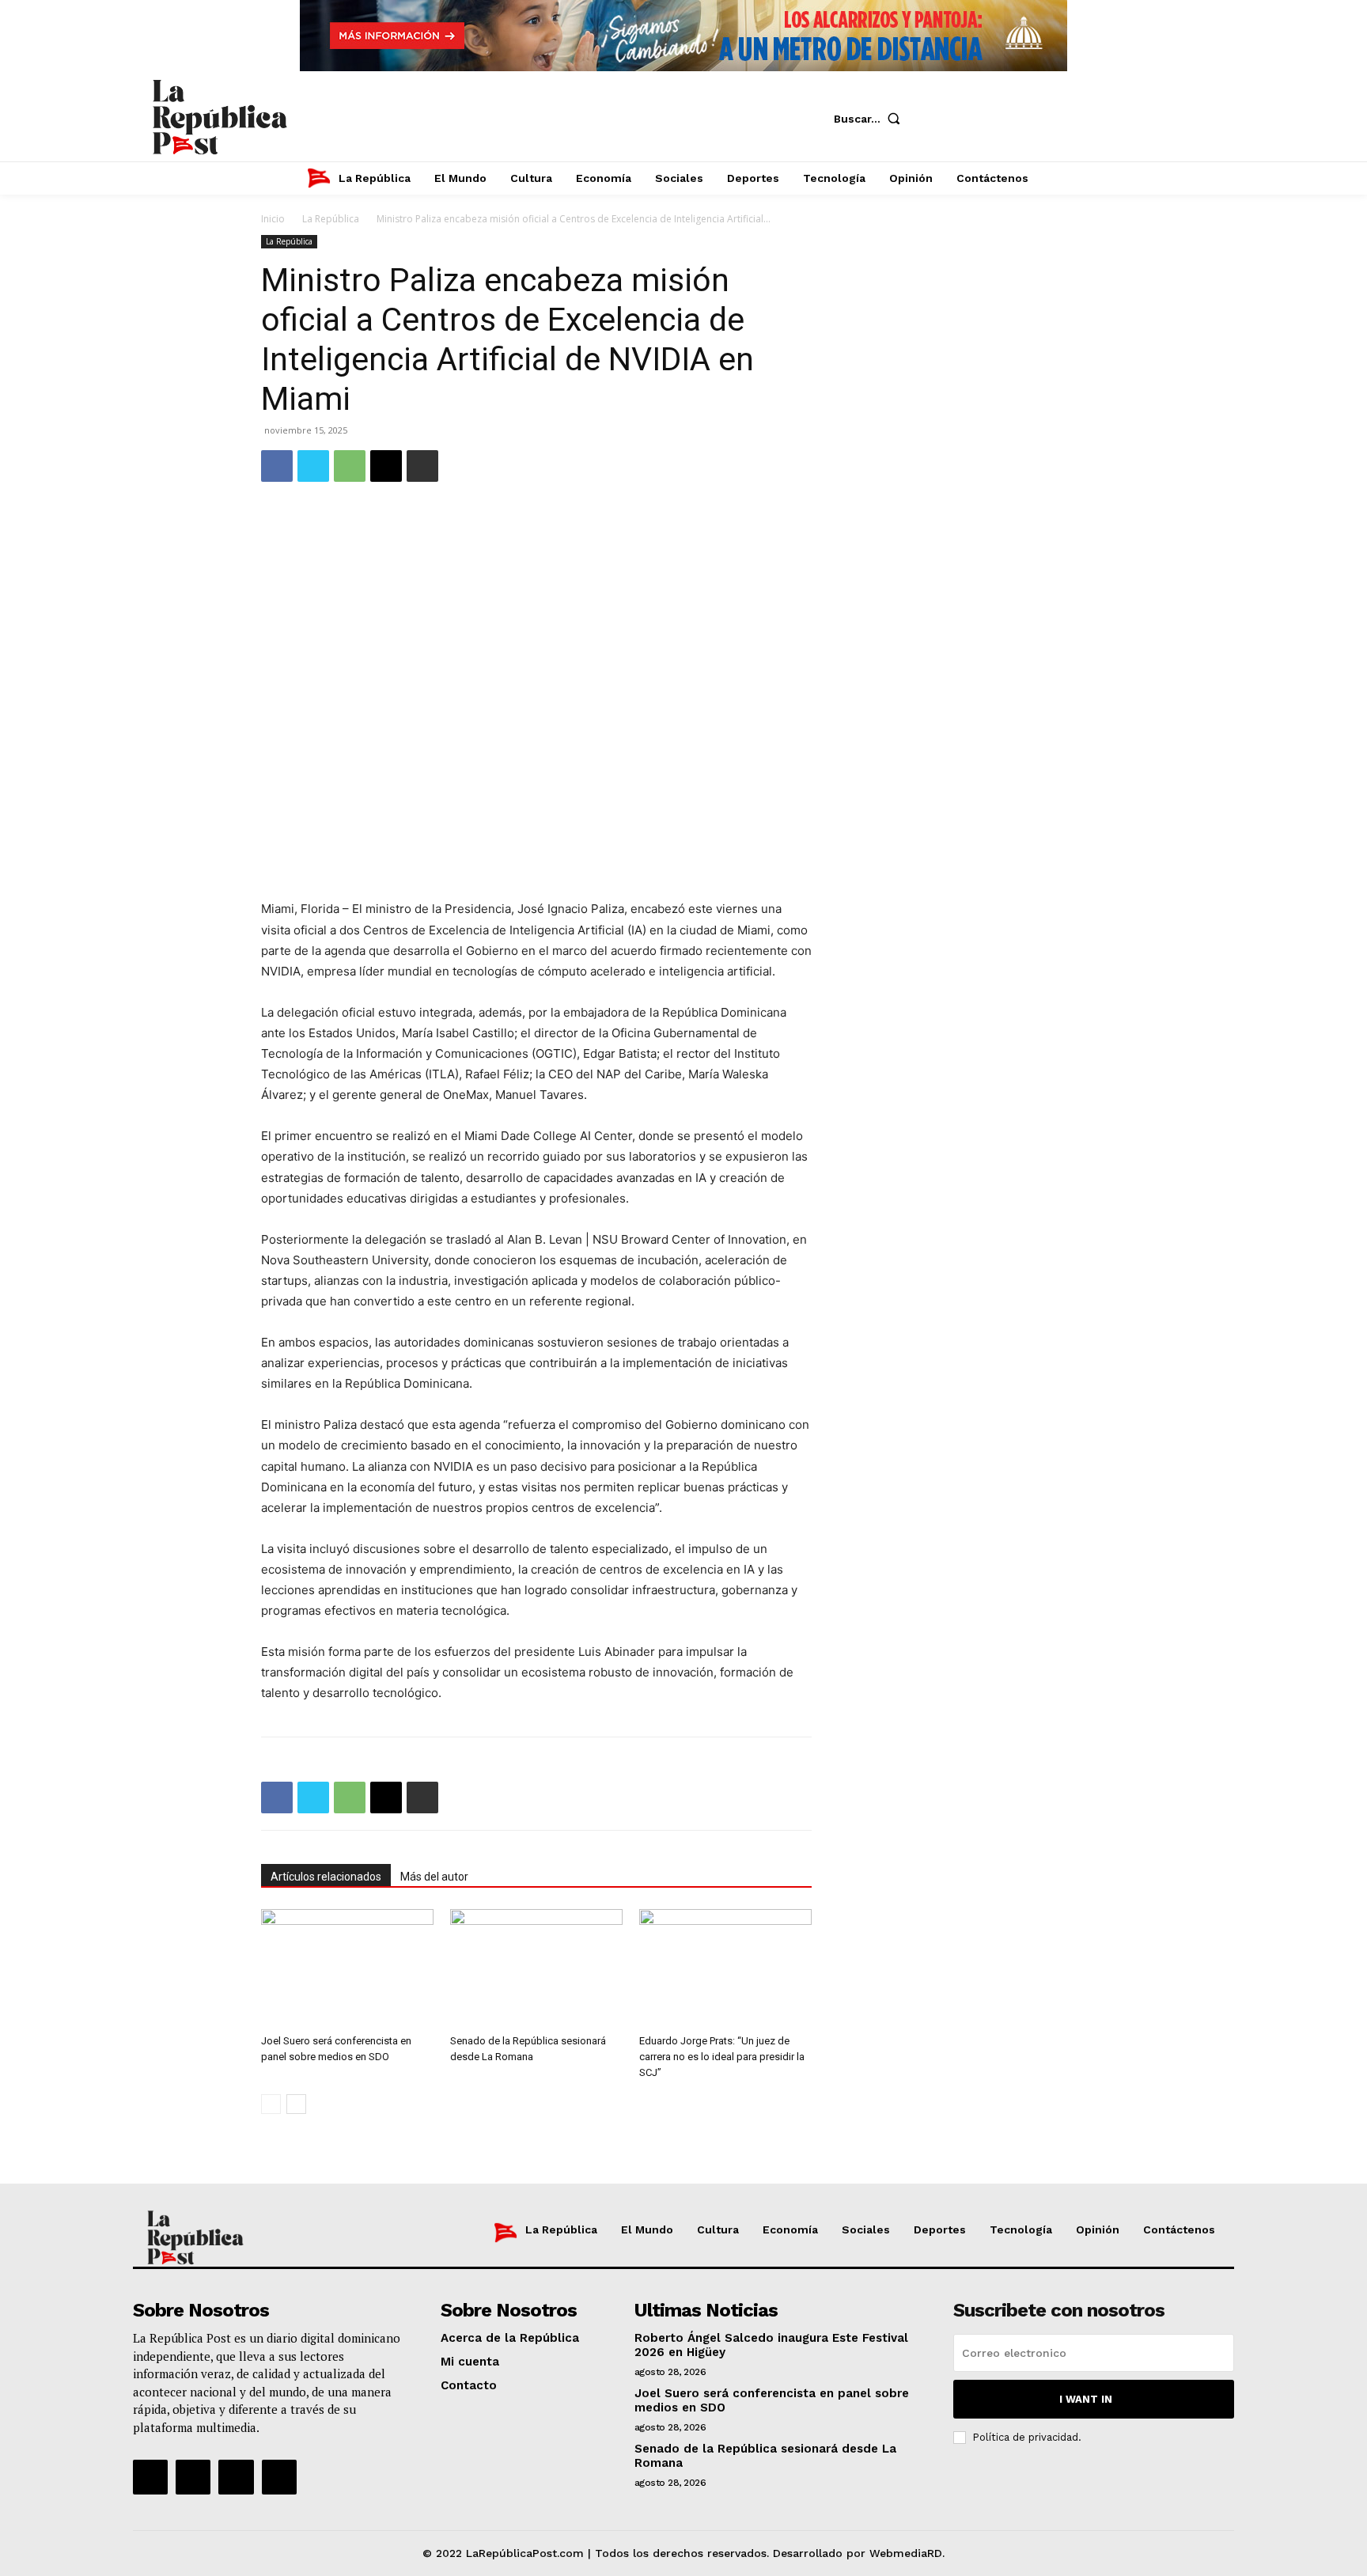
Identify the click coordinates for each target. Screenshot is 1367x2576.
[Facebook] (943, 119)
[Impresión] (422, 466)
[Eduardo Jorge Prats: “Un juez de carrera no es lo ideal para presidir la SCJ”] (725, 1968)
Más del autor (434, 1877)
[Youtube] (1085, 119)
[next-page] (296, 2104)
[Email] (386, 466)
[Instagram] (990, 119)
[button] (871, 119)
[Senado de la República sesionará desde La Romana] (536, 1968)
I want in (1086, 2399)
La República (331, 219)
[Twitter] (1038, 119)
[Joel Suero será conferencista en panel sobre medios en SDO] (347, 1968)
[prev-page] (271, 2104)
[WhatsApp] (350, 466)
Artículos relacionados (326, 1877)
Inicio (273, 219)
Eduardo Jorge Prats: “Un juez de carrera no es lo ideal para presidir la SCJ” (722, 2057)
